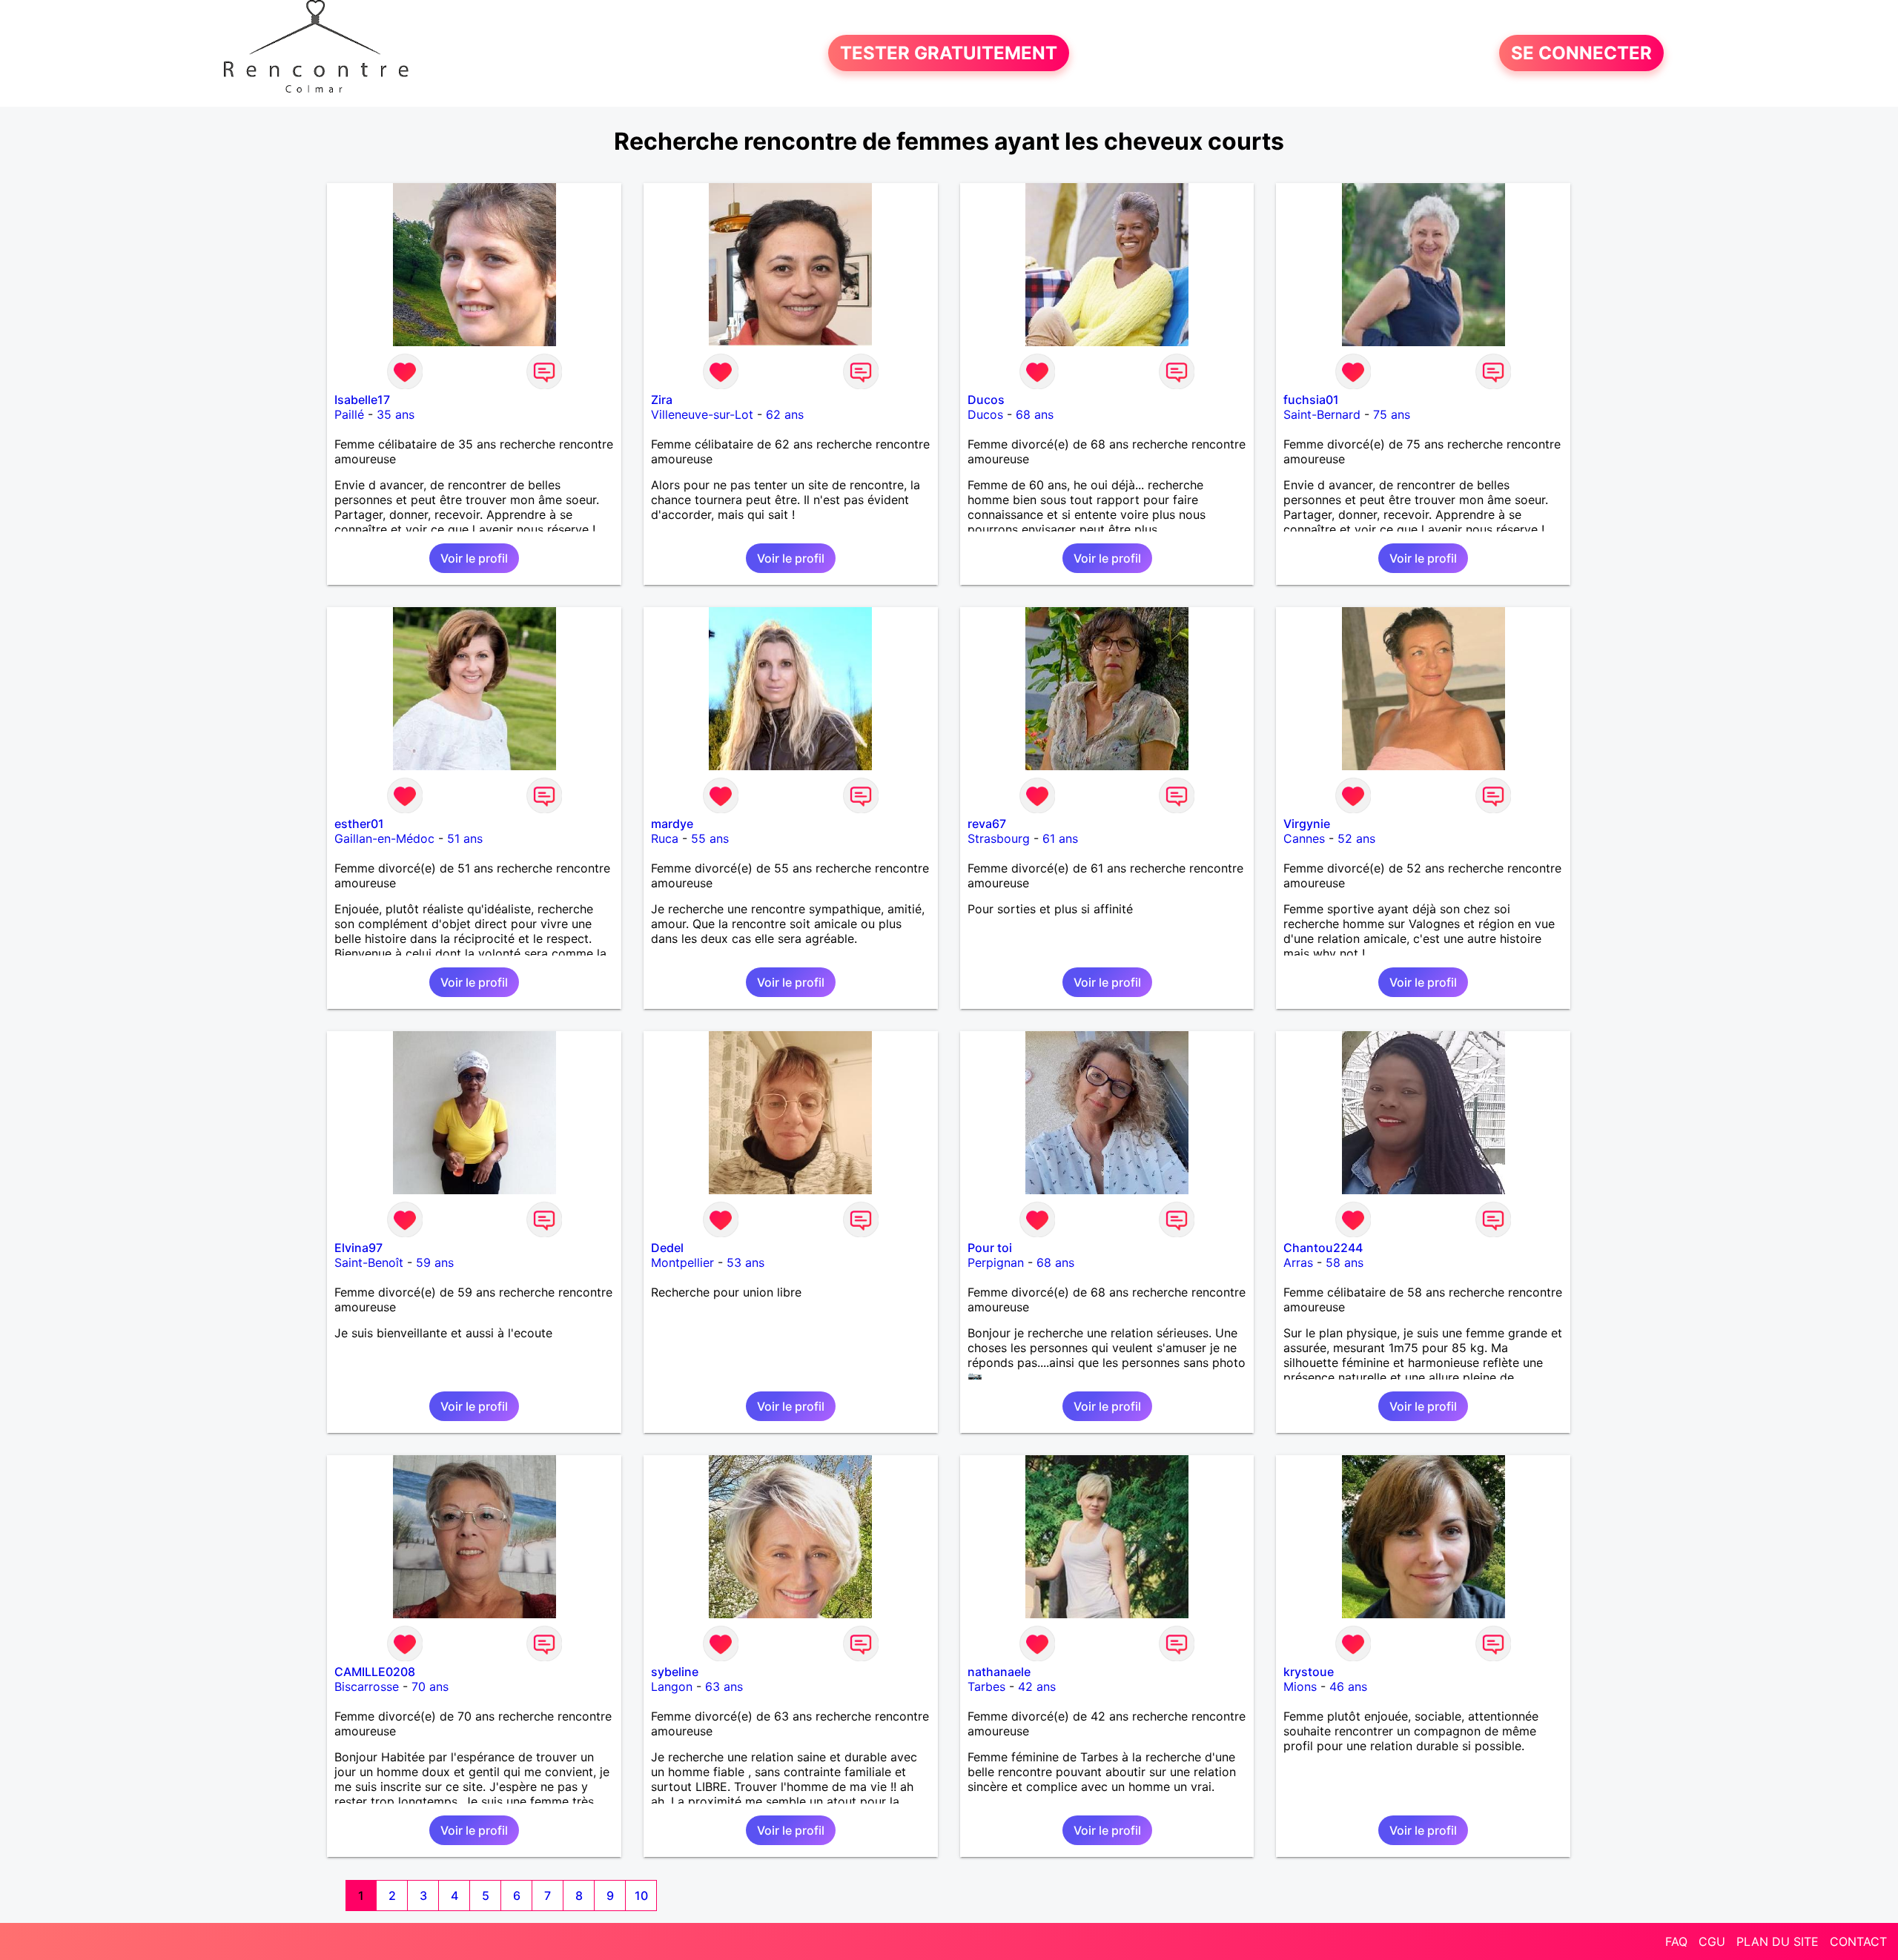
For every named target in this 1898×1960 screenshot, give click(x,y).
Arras (1298, 1262)
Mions (1300, 1686)
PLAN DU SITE (1778, 1941)
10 (641, 1896)
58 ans (1345, 1262)
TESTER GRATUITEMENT (949, 53)
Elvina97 (358, 1248)
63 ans (724, 1686)
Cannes (1304, 838)
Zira (662, 400)
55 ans (710, 838)
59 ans (435, 1262)
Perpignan (996, 1262)
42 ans (1037, 1686)
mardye (672, 824)
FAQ (1676, 1941)
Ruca (665, 838)
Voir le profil (474, 558)
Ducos (986, 400)
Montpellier (682, 1262)
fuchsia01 (1311, 400)
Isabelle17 (362, 400)
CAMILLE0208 (375, 1672)
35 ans (396, 414)
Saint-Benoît (369, 1262)
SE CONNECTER (1581, 53)
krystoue (1309, 1672)
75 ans (1392, 414)
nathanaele (999, 1672)
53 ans (745, 1262)
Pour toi (990, 1248)
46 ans (1348, 1686)
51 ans (465, 838)
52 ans (1356, 838)
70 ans (430, 1686)
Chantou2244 (1323, 1248)
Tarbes (986, 1686)
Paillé (349, 414)
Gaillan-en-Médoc (384, 838)
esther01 (359, 824)
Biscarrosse (367, 1686)
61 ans (1060, 838)
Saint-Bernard (1322, 414)
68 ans (1035, 414)
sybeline (675, 1672)
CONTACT (1858, 1941)
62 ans (785, 414)
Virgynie (1307, 824)
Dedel (667, 1248)
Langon (672, 1686)
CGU (1712, 1941)
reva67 (987, 824)
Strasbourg (999, 838)
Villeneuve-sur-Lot (702, 414)
